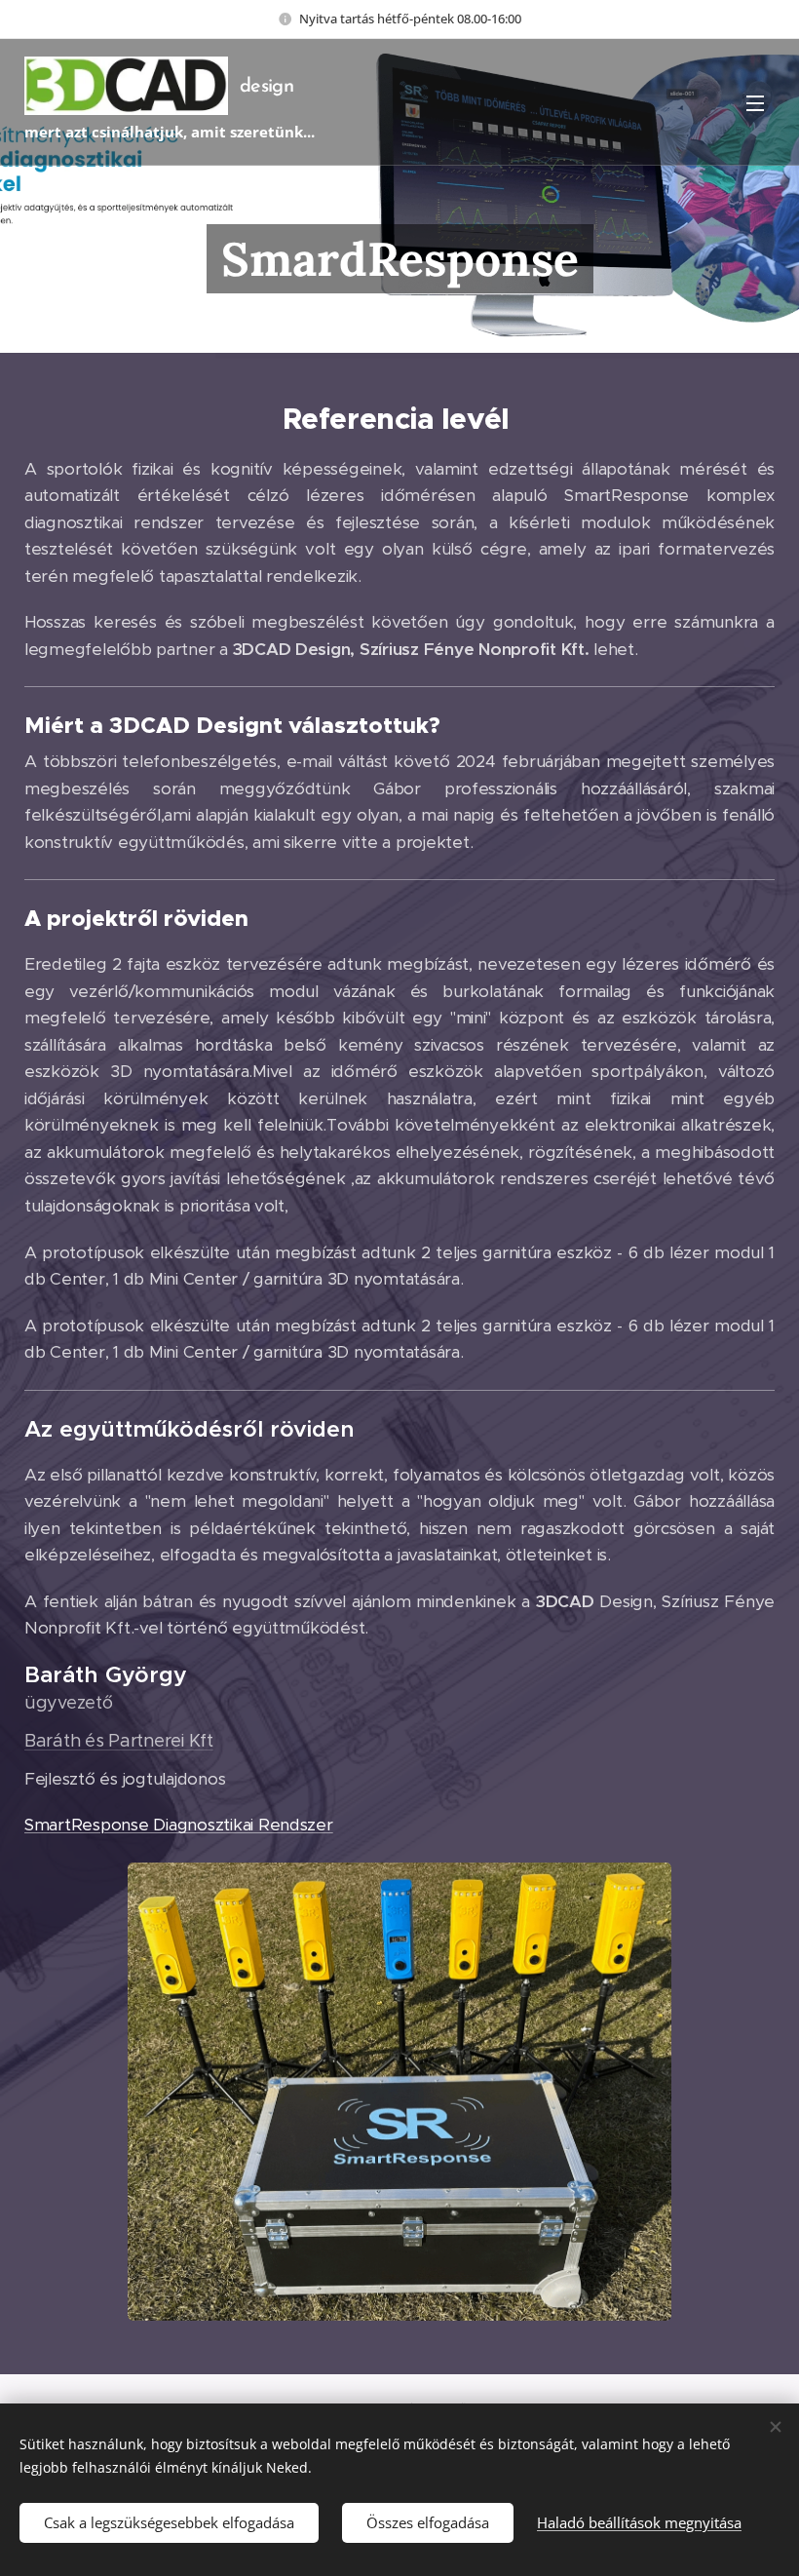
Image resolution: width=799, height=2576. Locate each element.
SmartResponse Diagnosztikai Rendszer (179, 1825)
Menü (755, 102)
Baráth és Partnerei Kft (119, 1741)
